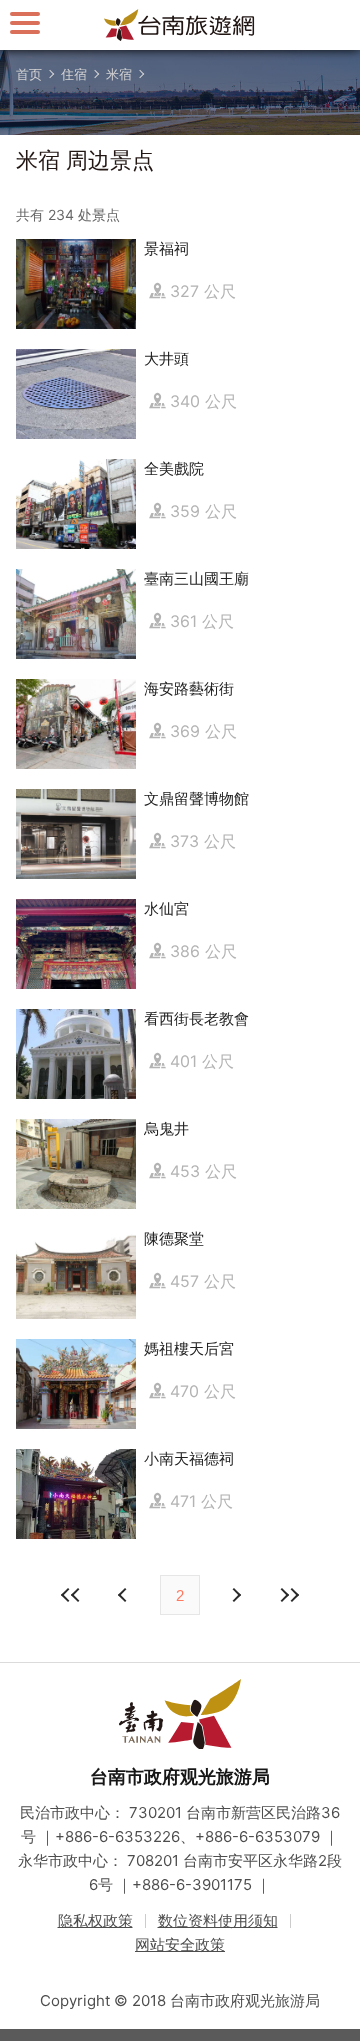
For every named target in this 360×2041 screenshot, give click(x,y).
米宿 (119, 74)
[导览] (25, 22)
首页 (29, 74)
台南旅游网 (180, 25)
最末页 (289, 1595)
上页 (235, 1595)
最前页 (71, 1595)
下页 (125, 1595)
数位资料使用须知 (218, 1920)
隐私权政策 (95, 1920)
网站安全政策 (180, 1944)
